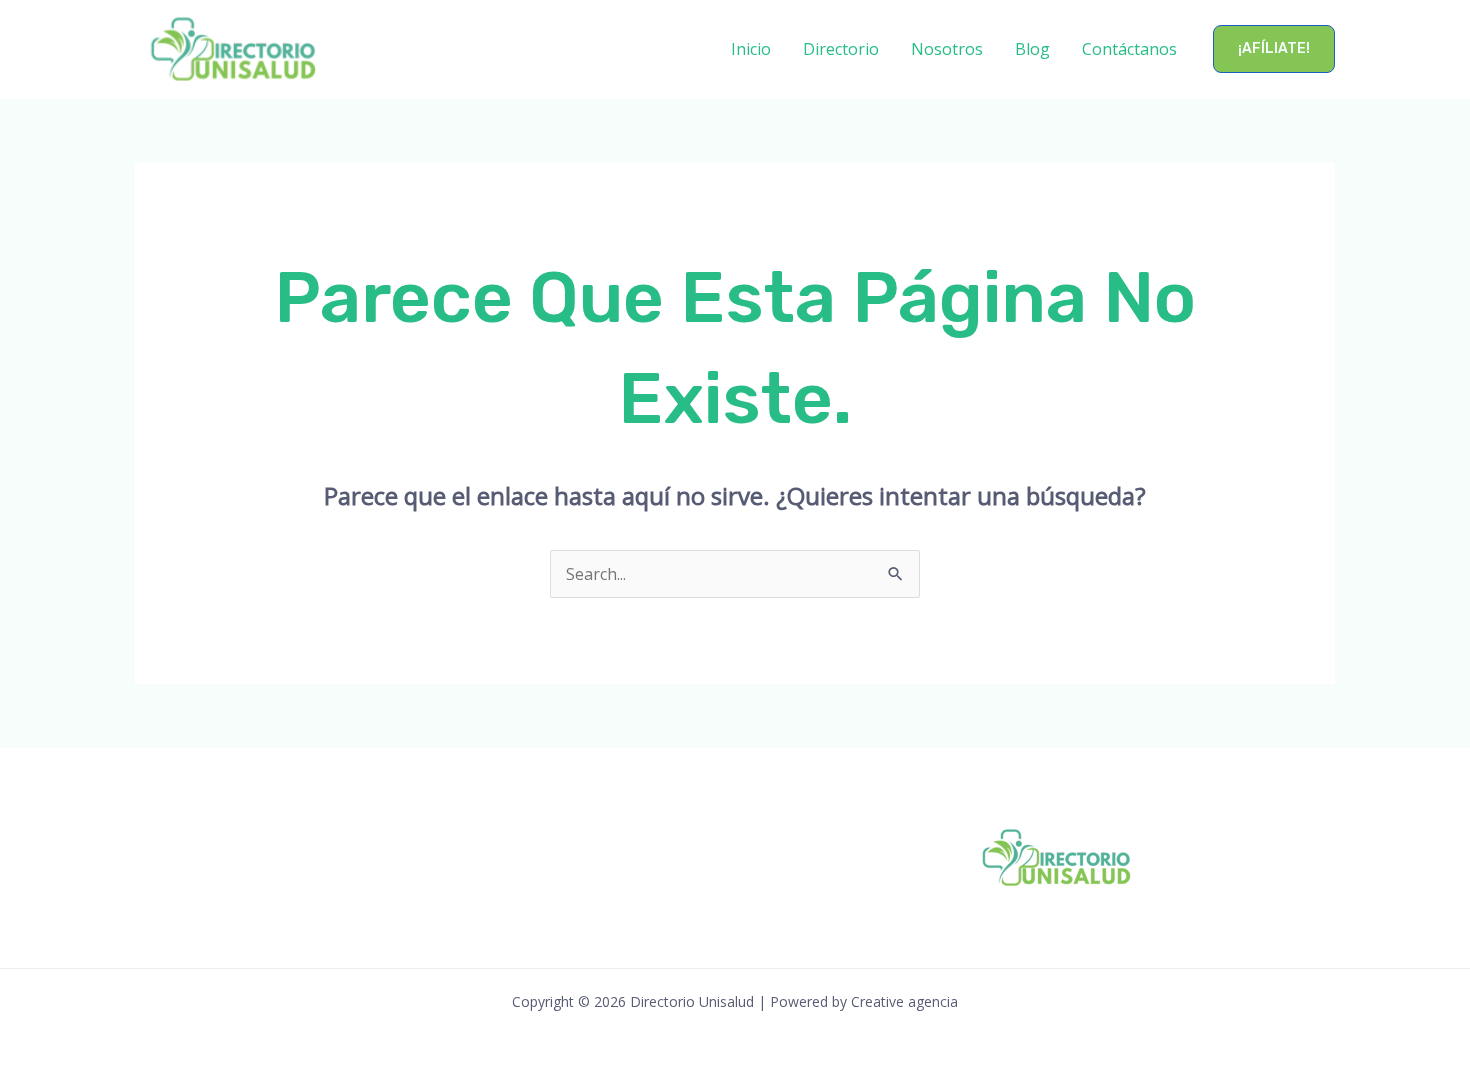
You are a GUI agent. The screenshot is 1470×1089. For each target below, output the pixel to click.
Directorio (841, 49)
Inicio (751, 49)
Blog (1032, 49)
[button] (1274, 49)
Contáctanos (1129, 49)
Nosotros (947, 49)
